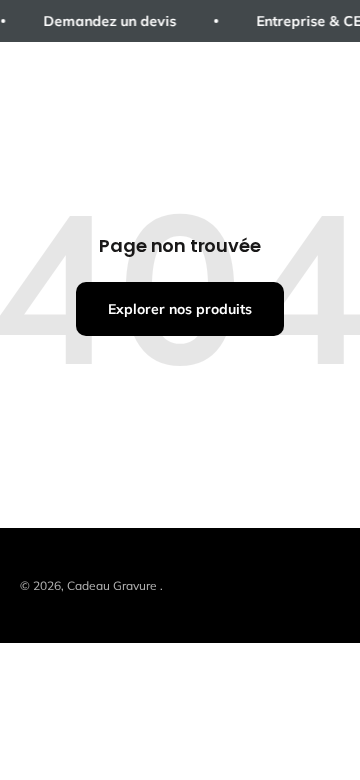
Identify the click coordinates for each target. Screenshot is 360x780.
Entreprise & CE (306, 21)
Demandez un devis (107, 21)
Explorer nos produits (180, 309)
